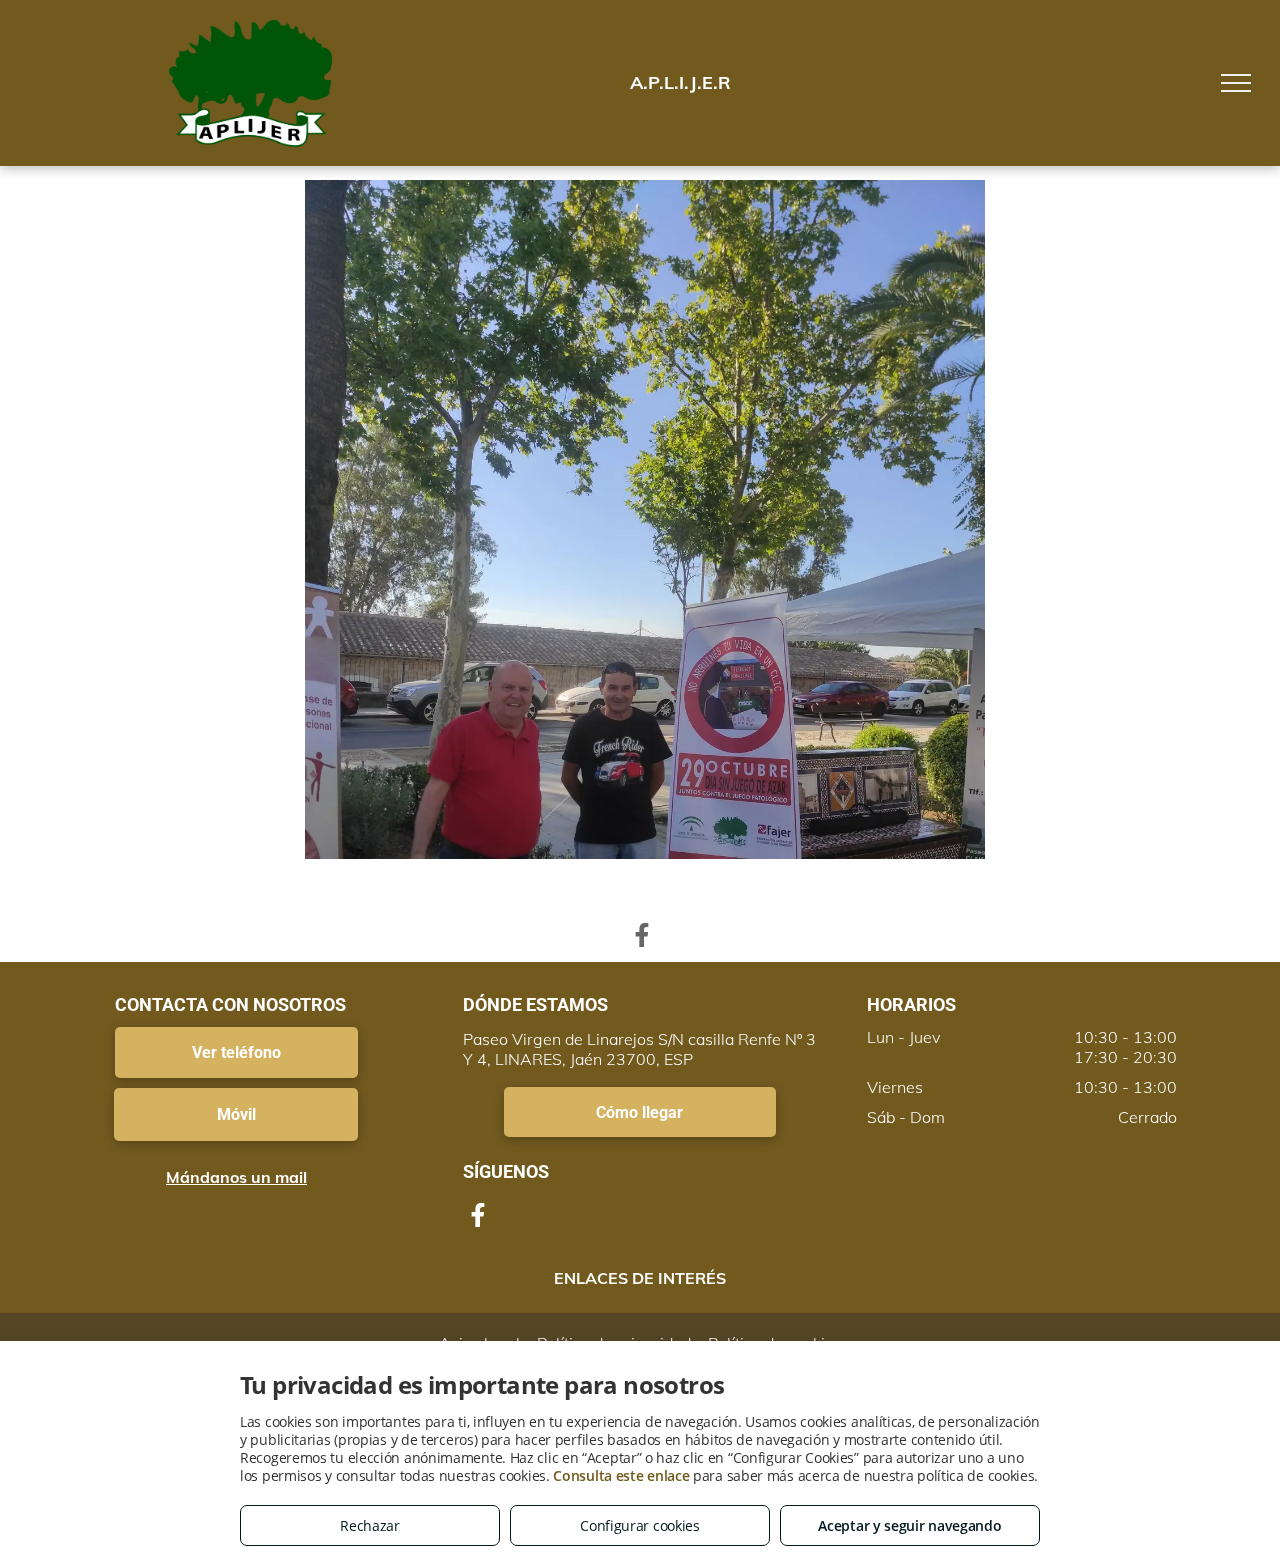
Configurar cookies (640, 1525)
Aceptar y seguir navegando (909, 1525)
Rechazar (370, 1525)
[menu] (1236, 83)
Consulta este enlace (621, 1475)
